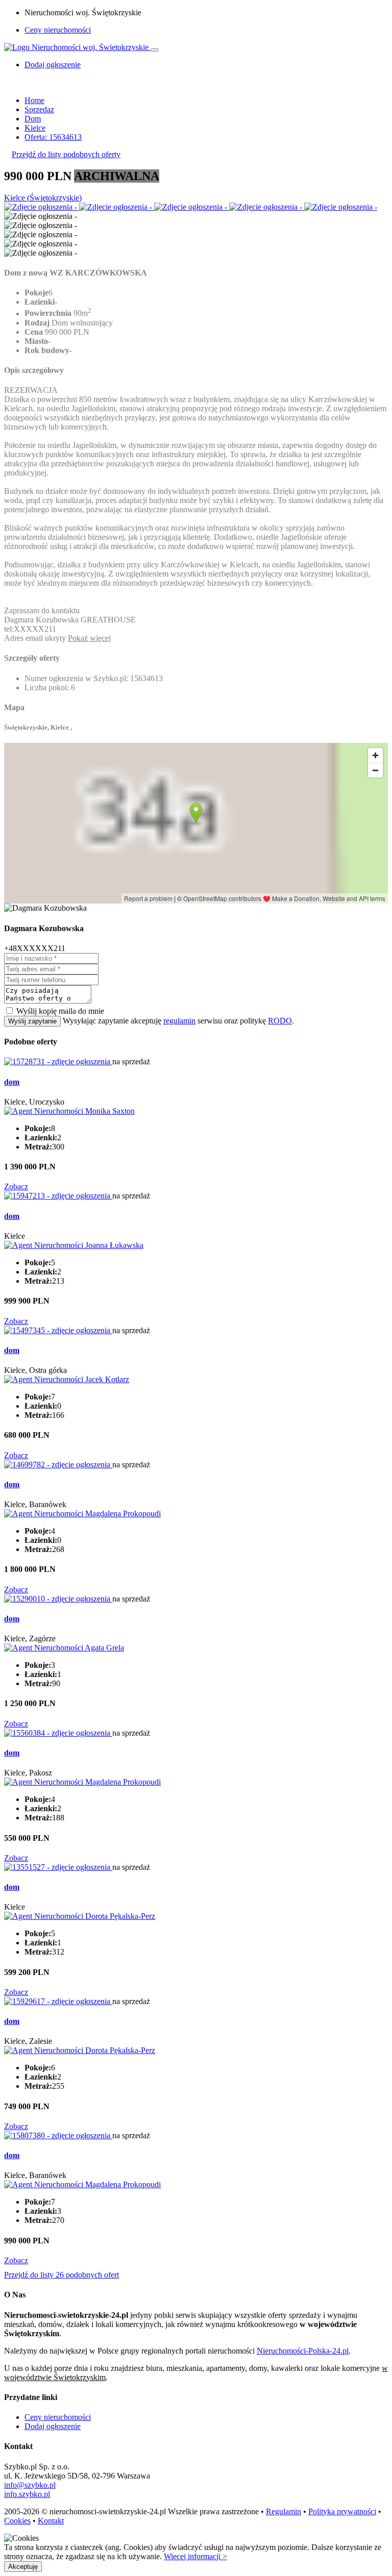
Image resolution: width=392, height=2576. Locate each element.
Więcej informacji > (195, 2556)
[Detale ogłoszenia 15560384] (58, 1733)
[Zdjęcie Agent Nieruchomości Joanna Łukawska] (74, 1245)
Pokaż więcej (89, 638)
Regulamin (284, 2511)
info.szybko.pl (27, 2494)
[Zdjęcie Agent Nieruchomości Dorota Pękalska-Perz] (80, 1916)
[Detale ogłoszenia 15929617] (58, 2001)
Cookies (17, 2521)
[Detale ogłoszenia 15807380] (58, 2135)
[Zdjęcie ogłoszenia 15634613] (42, 207)
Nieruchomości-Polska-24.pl (303, 2351)
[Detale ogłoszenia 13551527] (58, 1867)
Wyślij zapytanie (32, 1021)
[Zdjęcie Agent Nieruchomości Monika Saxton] (69, 1111)
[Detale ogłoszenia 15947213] (58, 1196)
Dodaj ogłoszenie (53, 2426)
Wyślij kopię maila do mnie (60, 1011)
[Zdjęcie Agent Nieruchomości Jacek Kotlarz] (67, 1379)
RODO (280, 1021)
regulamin (179, 1021)
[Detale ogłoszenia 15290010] (58, 1599)
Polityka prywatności (342, 2511)
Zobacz (16, 1186)
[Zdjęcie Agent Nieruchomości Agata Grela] (64, 1648)
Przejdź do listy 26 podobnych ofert (62, 2275)
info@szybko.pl (30, 2485)
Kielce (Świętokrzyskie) (43, 198)
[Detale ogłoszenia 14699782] (58, 1465)
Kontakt (51, 2521)
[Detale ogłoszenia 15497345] (58, 1330)
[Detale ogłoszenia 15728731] (58, 1061)
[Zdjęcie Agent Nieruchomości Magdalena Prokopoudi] (82, 1514)
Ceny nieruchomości (58, 30)
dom (12, 1082)
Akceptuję (23, 2567)
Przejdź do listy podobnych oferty (66, 154)
